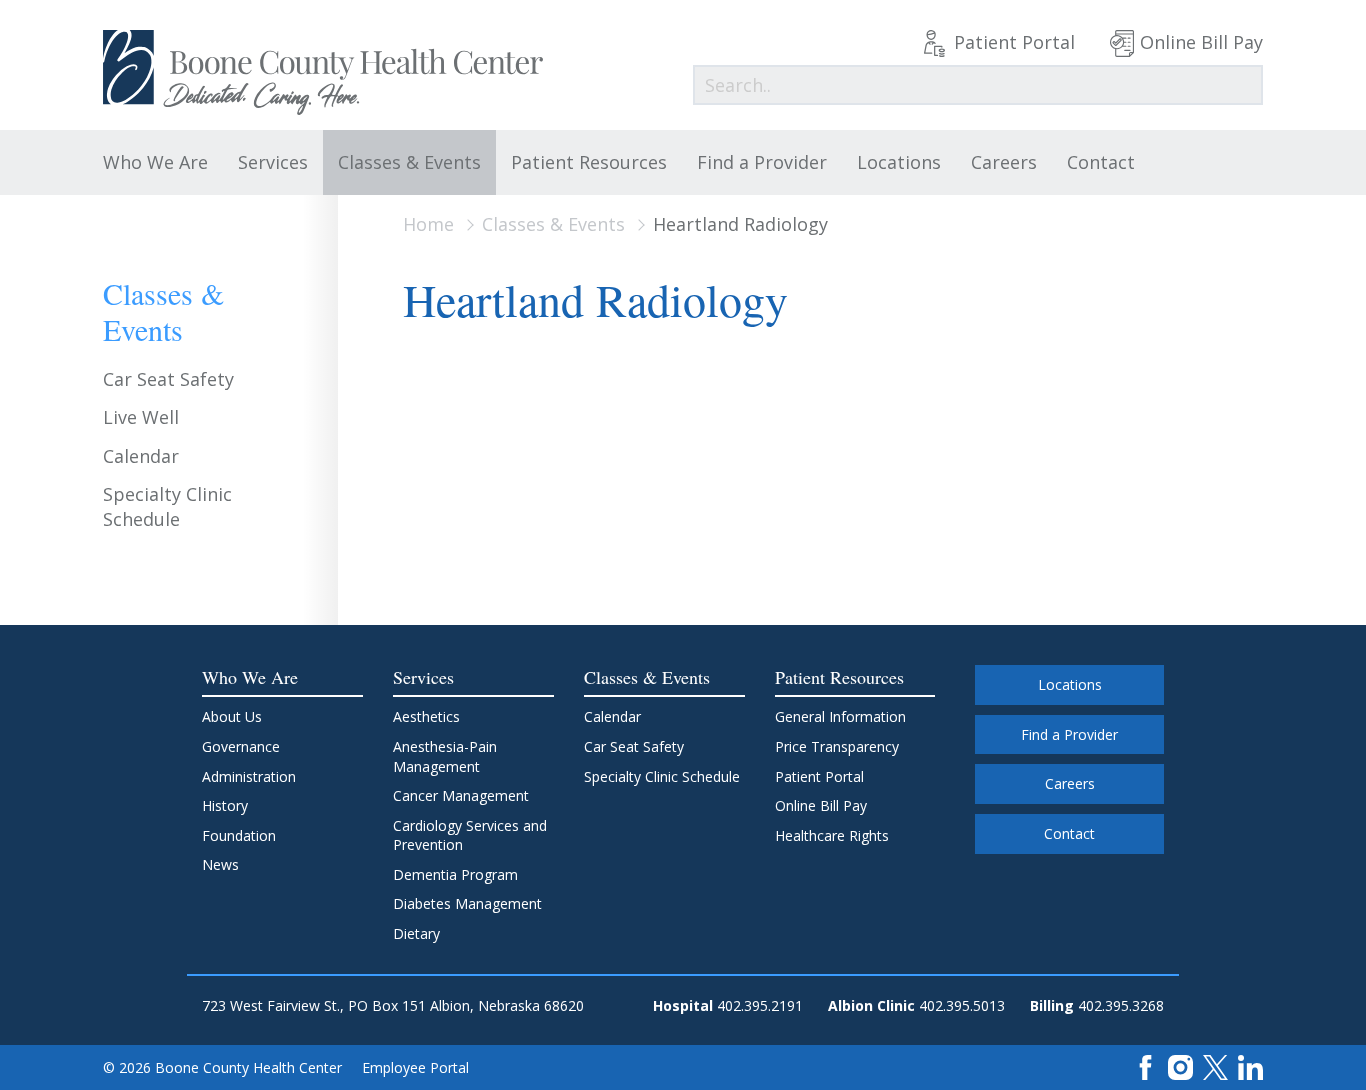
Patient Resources (589, 162)
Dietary (416, 933)
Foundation (239, 835)
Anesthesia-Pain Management (445, 756)
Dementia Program (455, 874)
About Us (232, 716)
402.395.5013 (962, 1005)
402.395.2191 (760, 1005)
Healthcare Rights (832, 835)
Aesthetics (426, 716)
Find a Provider (762, 162)
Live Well (141, 417)
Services (273, 162)
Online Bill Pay (1201, 42)
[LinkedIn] (1250, 1066)
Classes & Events (409, 162)
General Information (840, 716)
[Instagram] (1180, 1066)
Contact (1101, 162)
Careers (1004, 162)
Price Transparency (837, 746)
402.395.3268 (1121, 1005)
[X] (1215, 1066)
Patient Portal (1014, 42)
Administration (249, 776)
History (225, 805)
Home (428, 224)
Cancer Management (461, 795)
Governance (241, 746)
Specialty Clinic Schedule (167, 506)
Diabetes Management (467, 903)
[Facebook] (1145, 1066)
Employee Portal (415, 1067)
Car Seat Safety (168, 379)
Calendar (141, 456)
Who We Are (155, 162)
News (220, 864)
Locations (899, 162)
